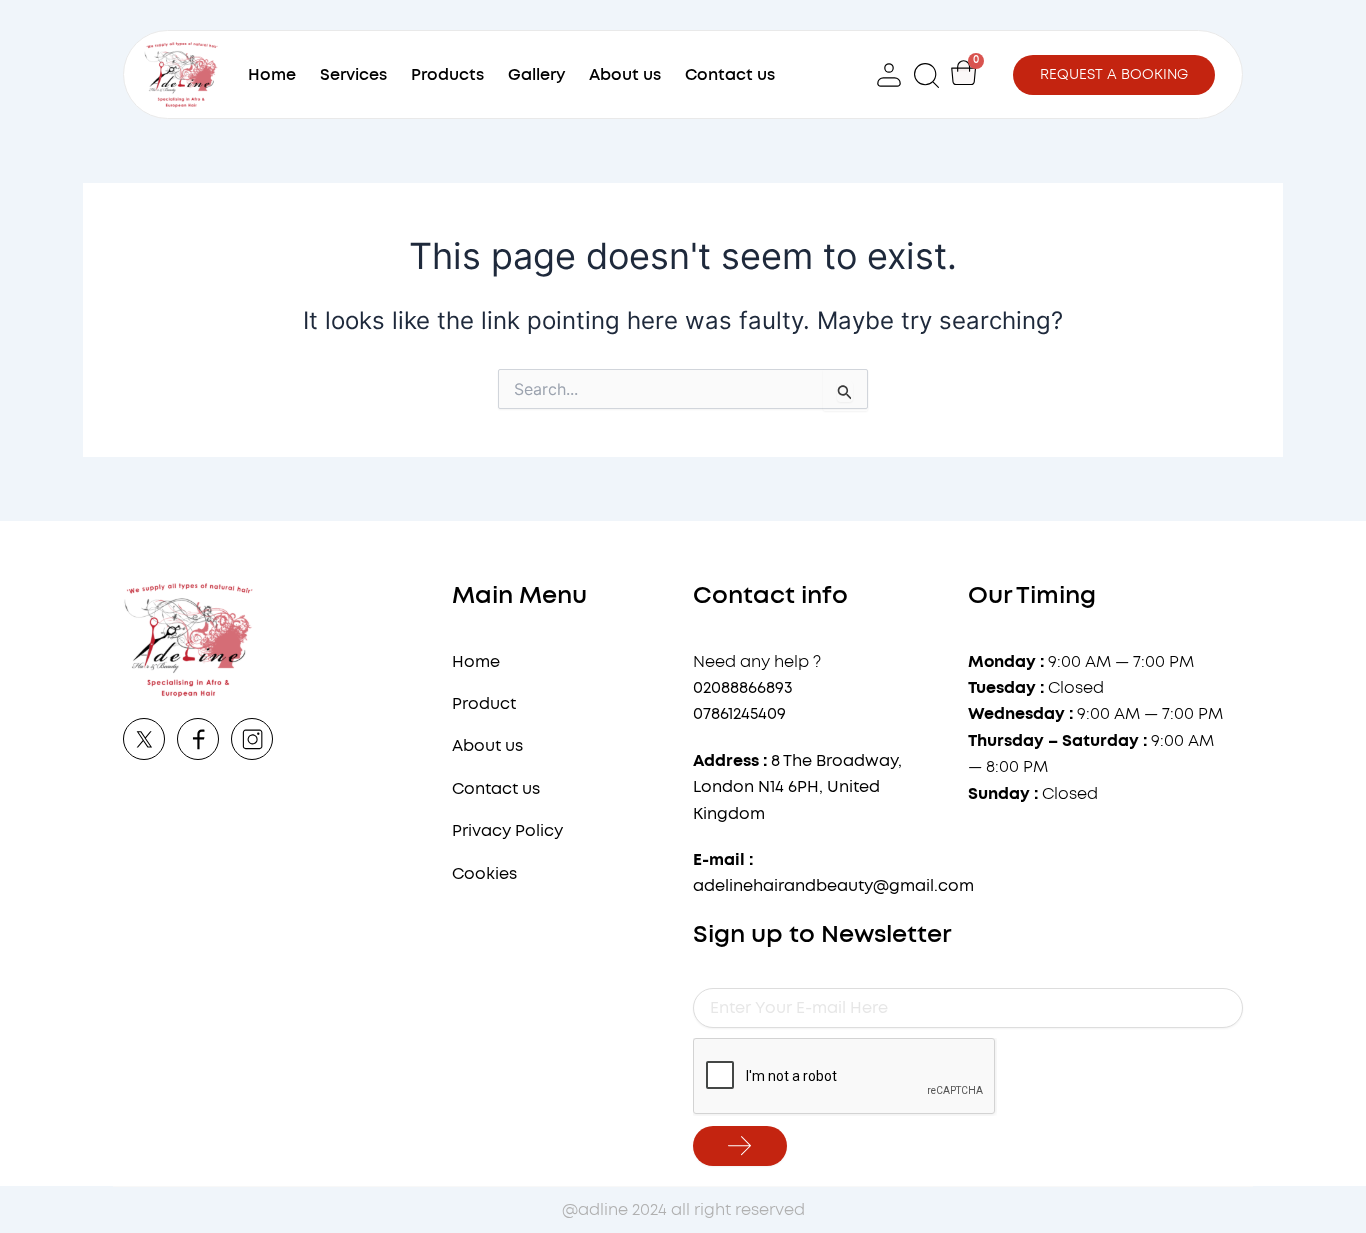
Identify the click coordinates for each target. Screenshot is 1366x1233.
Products (447, 75)
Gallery (536, 75)
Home (272, 75)
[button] (927, 74)
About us (625, 75)
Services (353, 75)
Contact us (730, 75)
